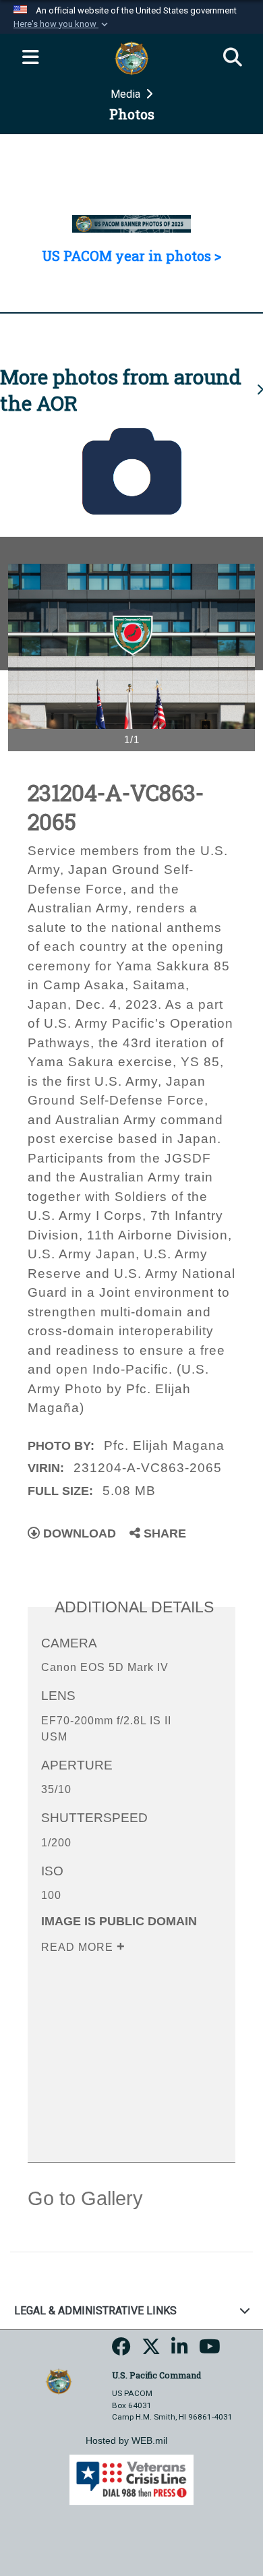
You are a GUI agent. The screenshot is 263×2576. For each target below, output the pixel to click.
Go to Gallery (85, 2198)
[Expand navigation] (30, 58)
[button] (62, 24)
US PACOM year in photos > (131, 256)
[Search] (233, 58)
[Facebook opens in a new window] (121, 2351)
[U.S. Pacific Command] (58, 2381)
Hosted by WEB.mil (126, 2440)
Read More (79, 1947)
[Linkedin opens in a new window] (180, 2351)
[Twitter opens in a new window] (151, 2351)
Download (78, 1533)
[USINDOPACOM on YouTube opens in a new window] (210, 2351)
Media (127, 94)
